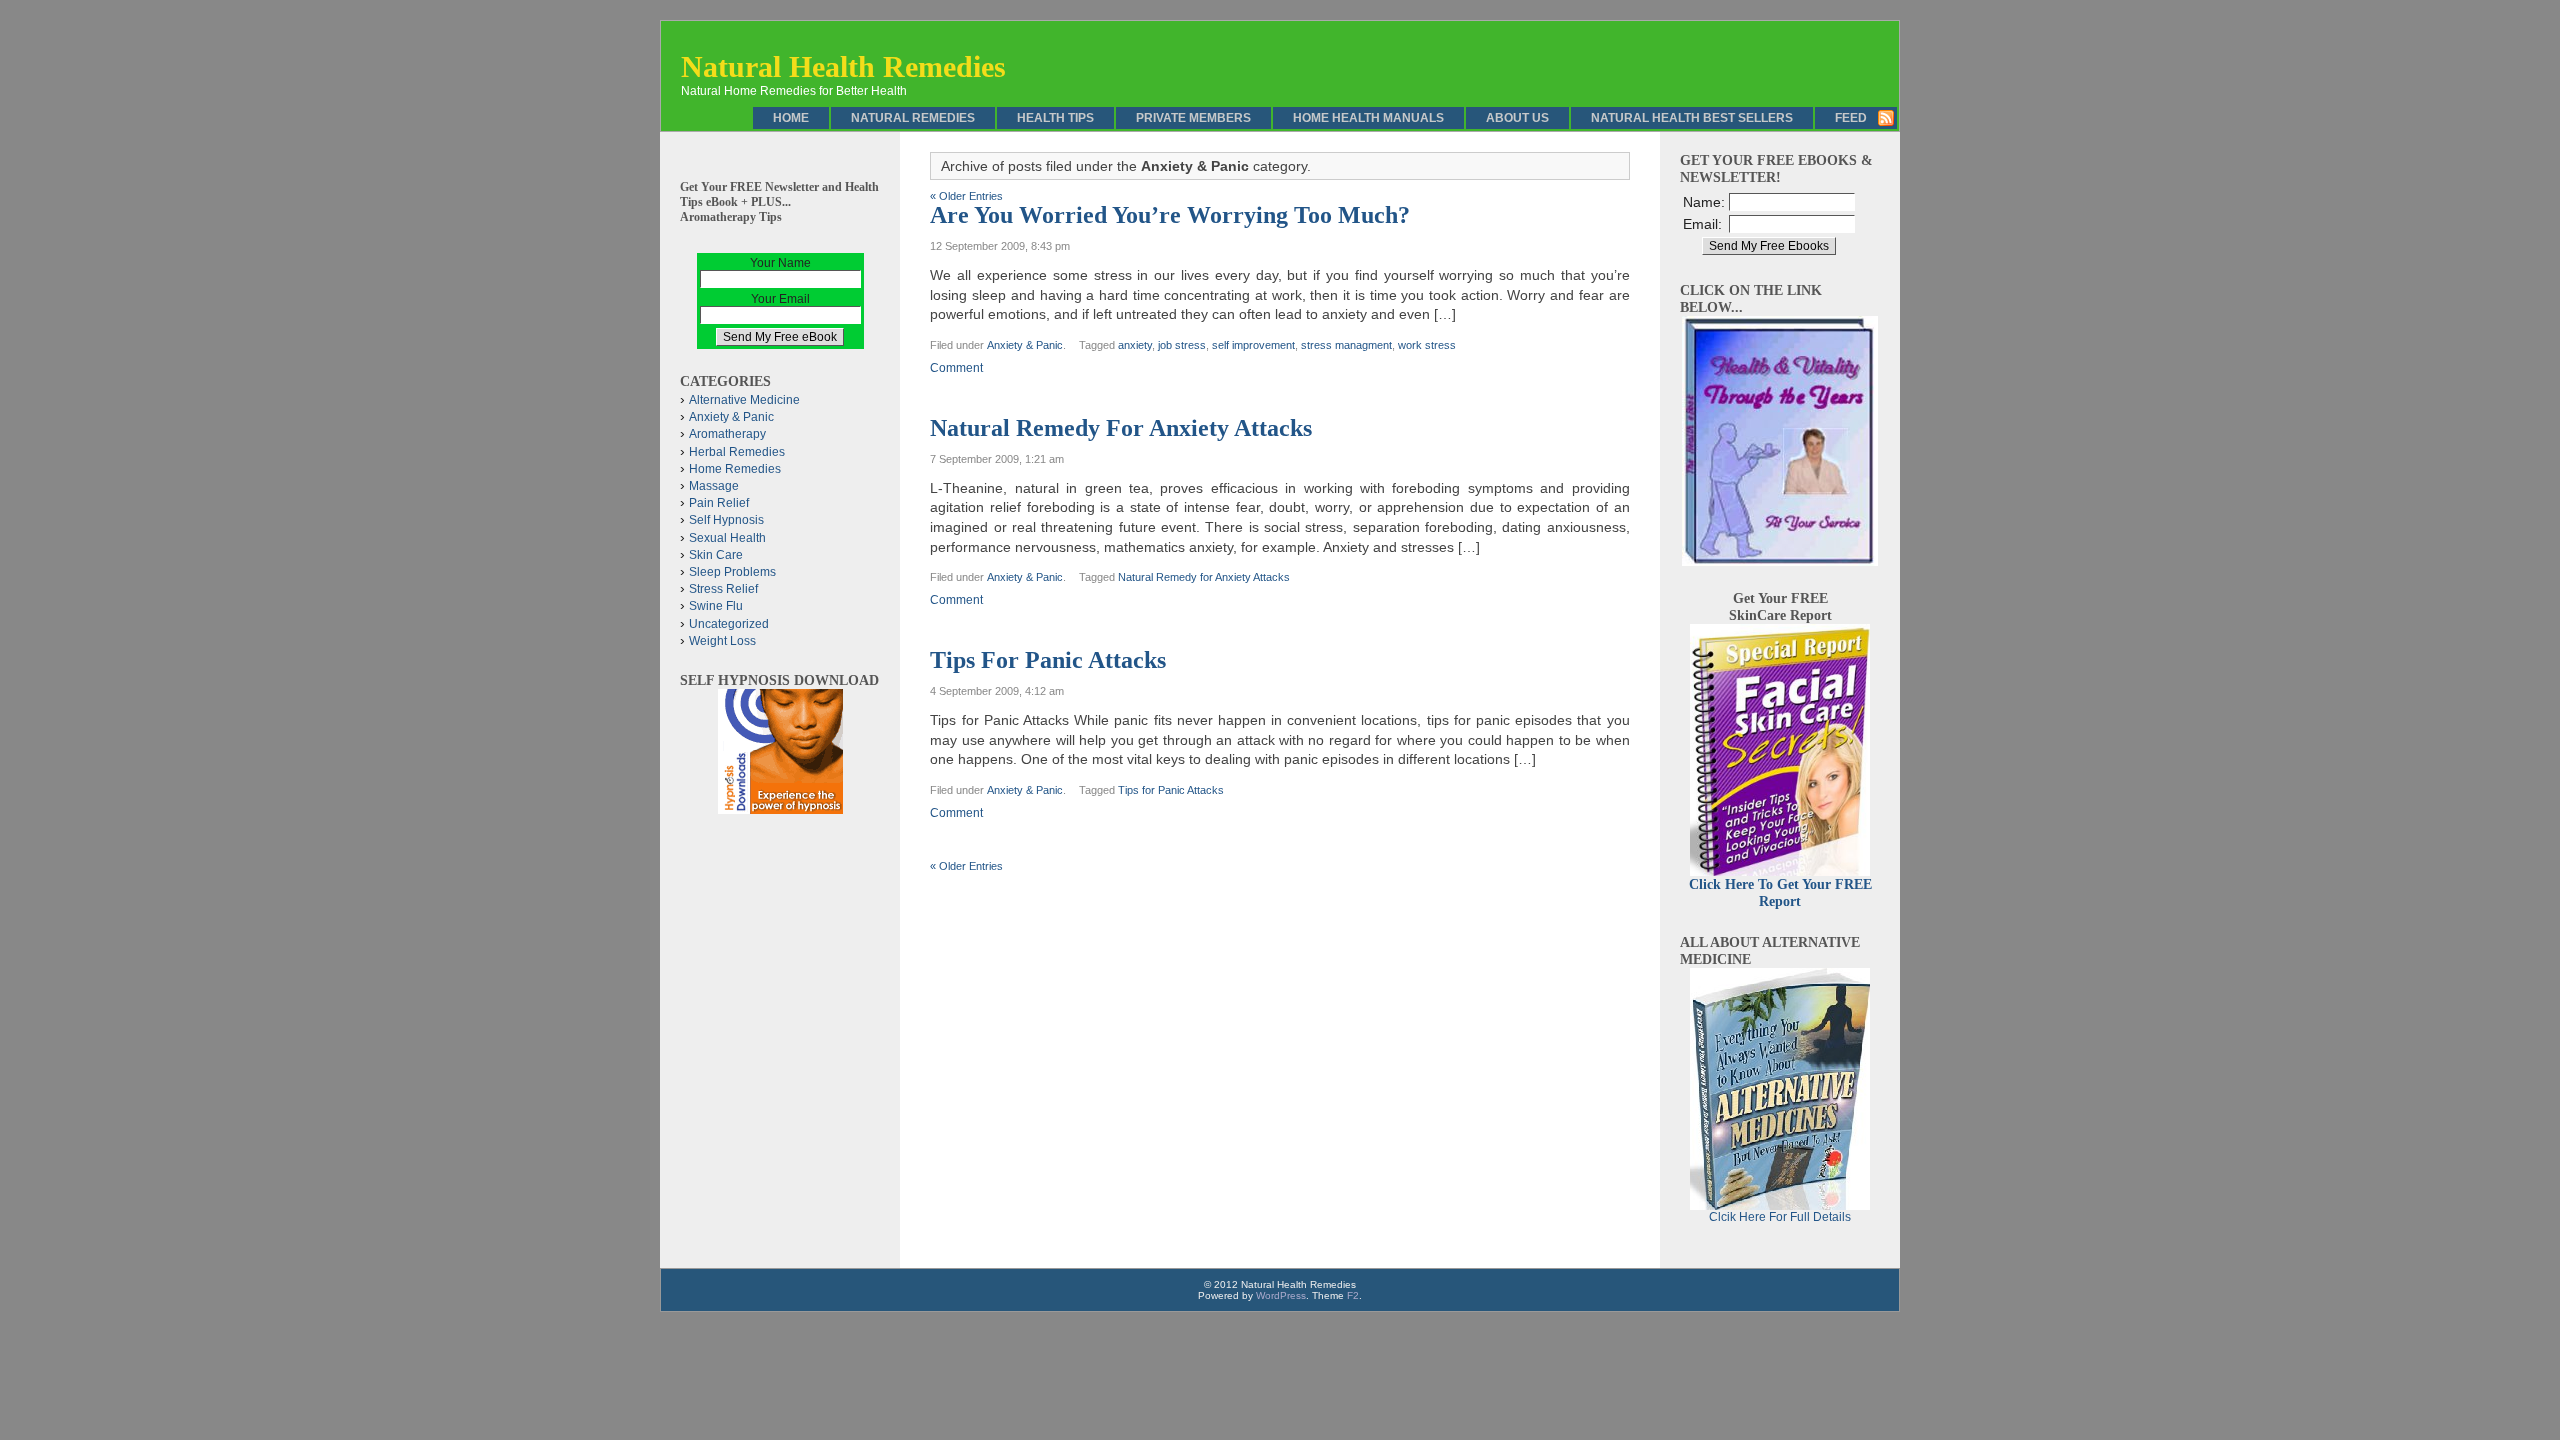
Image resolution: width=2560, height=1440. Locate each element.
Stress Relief (723, 589)
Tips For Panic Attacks (1048, 660)
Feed (1851, 118)
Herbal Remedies (737, 452)
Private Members (1193, 118)
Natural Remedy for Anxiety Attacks (1204, 577)
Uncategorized (729, 624)
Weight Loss (722, 641)
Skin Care (716, 555)
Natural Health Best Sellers (1692, 118)
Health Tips (1055, 118)
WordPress (1281, 1295)
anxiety (1135, 345)
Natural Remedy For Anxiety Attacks (1121, 428)
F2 (1353, 1295)
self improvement (1253, 345)
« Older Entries (966, 196)
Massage (714, 486)
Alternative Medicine (744, 400)
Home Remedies (735, 469)
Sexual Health (727, 538)
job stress (1182, 345)
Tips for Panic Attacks (1171, 790)
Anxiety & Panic (1025, 345)
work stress (1427, 345)
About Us (1517, 118)
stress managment (1346, 345)
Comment (956, 368)
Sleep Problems (732, 572)
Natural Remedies (913, 118)
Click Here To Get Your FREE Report (1780, 892)
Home (791, 118)
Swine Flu (716, 606)
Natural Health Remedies (843, 66)
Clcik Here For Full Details (1780, 1217)
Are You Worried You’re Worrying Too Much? (1170, 215)
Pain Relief (719, 503)
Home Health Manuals (1368, 118)
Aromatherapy (727, 434)
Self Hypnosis (726, 520)
